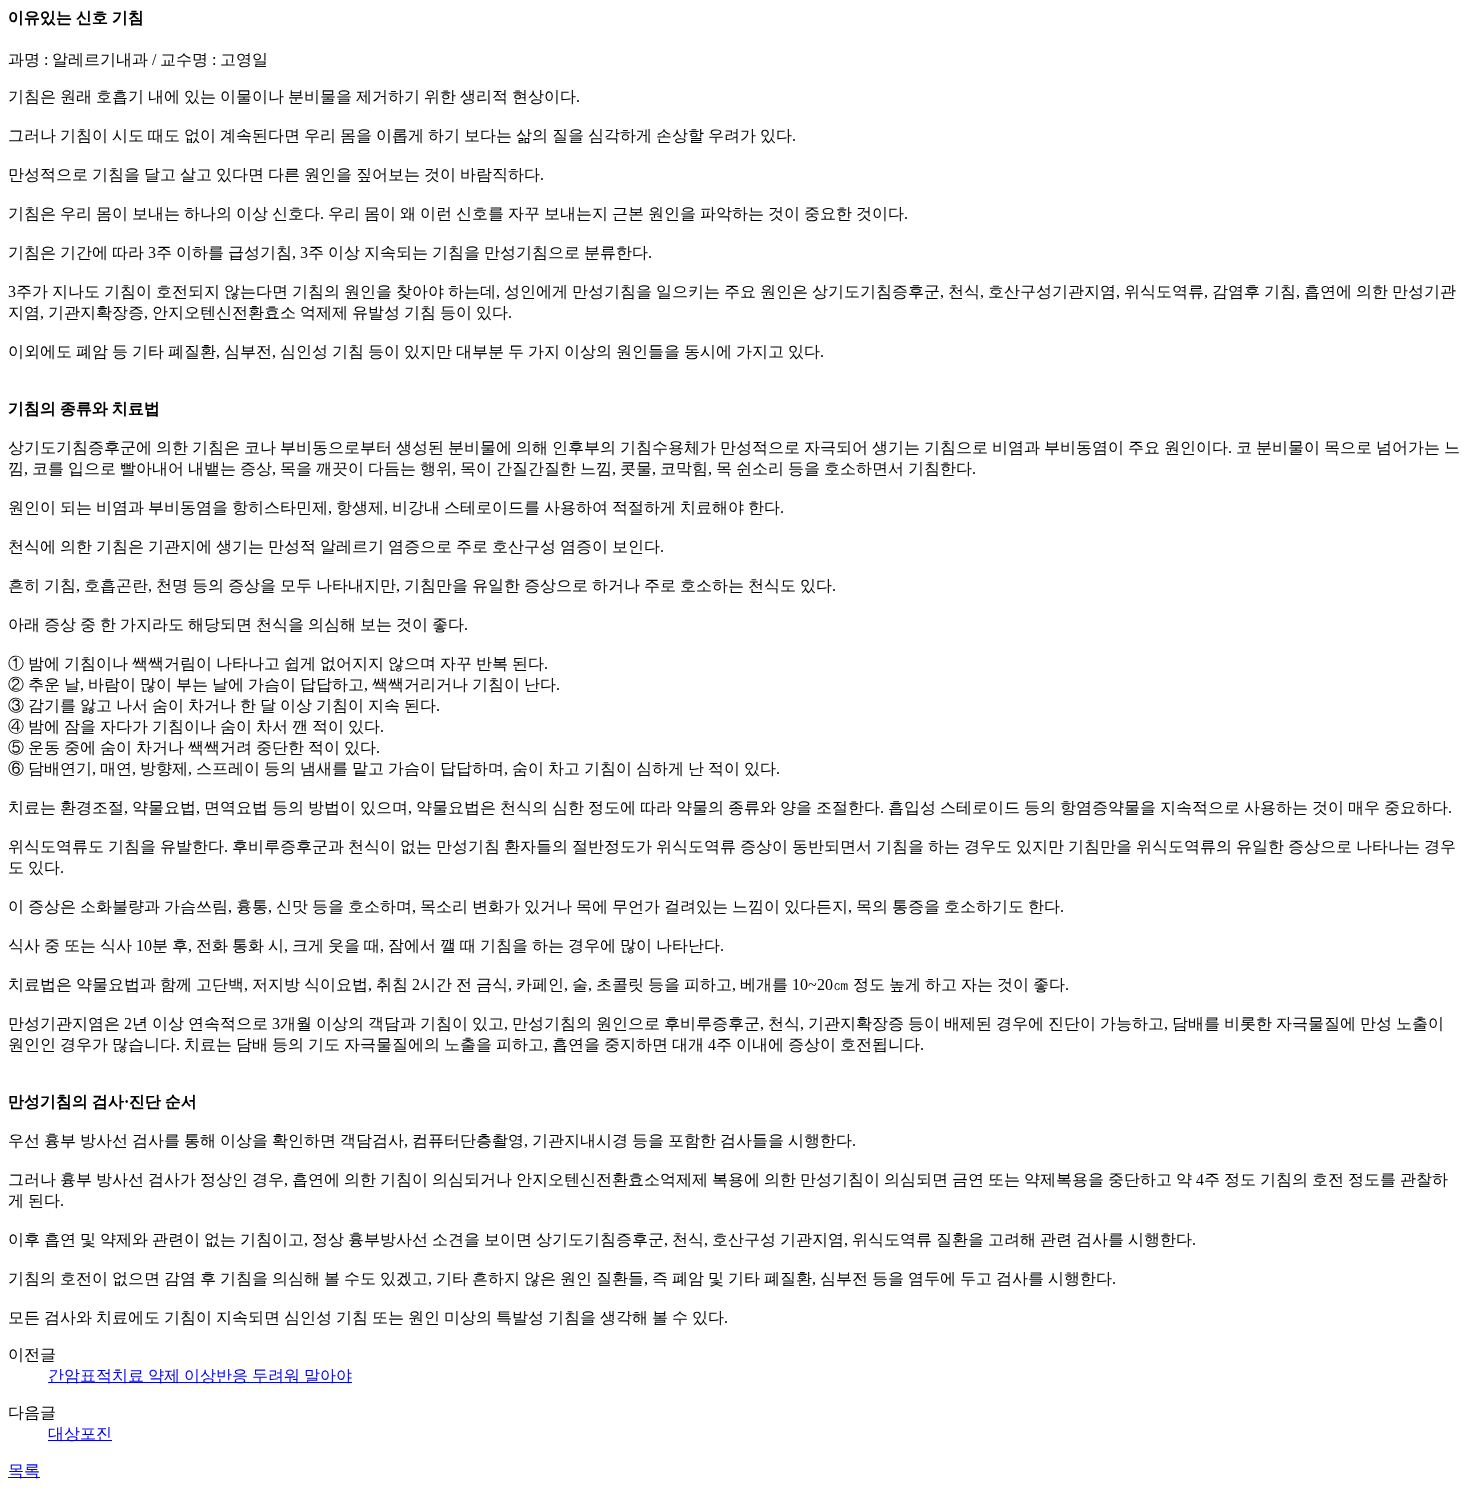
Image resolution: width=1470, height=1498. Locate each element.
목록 (24, 1470)
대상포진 (80, 1433)
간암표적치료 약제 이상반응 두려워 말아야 (200, 1375)
